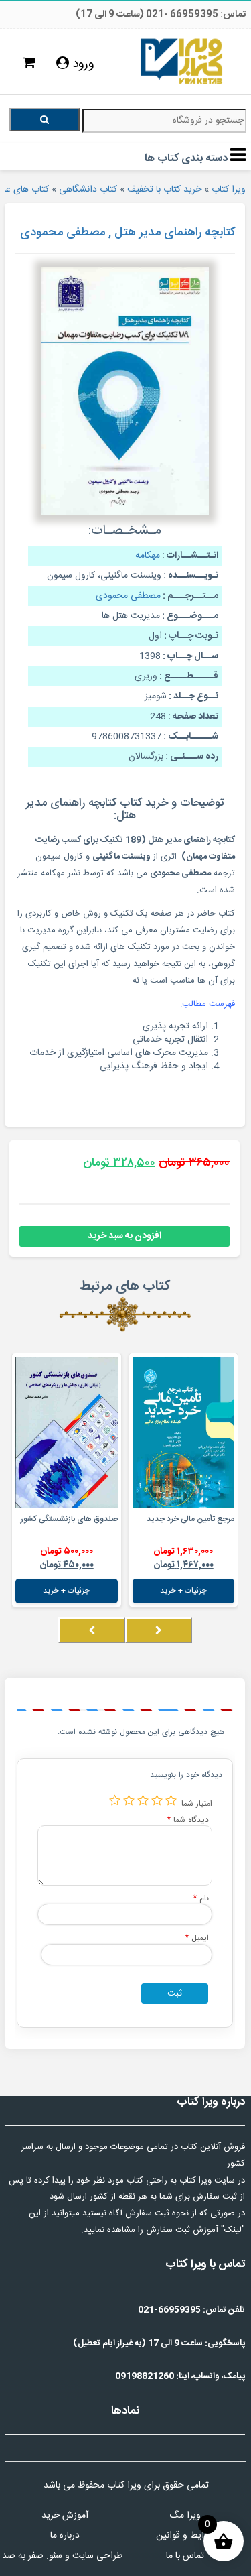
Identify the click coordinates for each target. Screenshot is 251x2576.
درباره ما (65, 2536)
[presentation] (159, 1630)
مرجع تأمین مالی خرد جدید (190, 1519)
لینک (233, 2230)
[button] (234, 1644)
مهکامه (148, 556)
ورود (82, 64)
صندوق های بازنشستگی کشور (69, 1519)
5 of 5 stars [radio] (115, 1800)
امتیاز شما (197, 1803)
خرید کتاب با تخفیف (164, 190)
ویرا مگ (185, 2516)
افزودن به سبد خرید (124, 1236)
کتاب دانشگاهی (88, 190)
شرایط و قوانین (185, 2536)
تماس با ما (185, 2556)
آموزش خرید (65, 2516)
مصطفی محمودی (128, 596)
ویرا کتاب (229, 190)
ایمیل (197, 1938)
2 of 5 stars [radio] (157, 1800)
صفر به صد (23, 2556)
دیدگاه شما (188, 1820)
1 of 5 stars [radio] (171, 1800)
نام (201, 1898)
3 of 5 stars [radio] (143, 1800)
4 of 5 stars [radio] (129, 1800)
